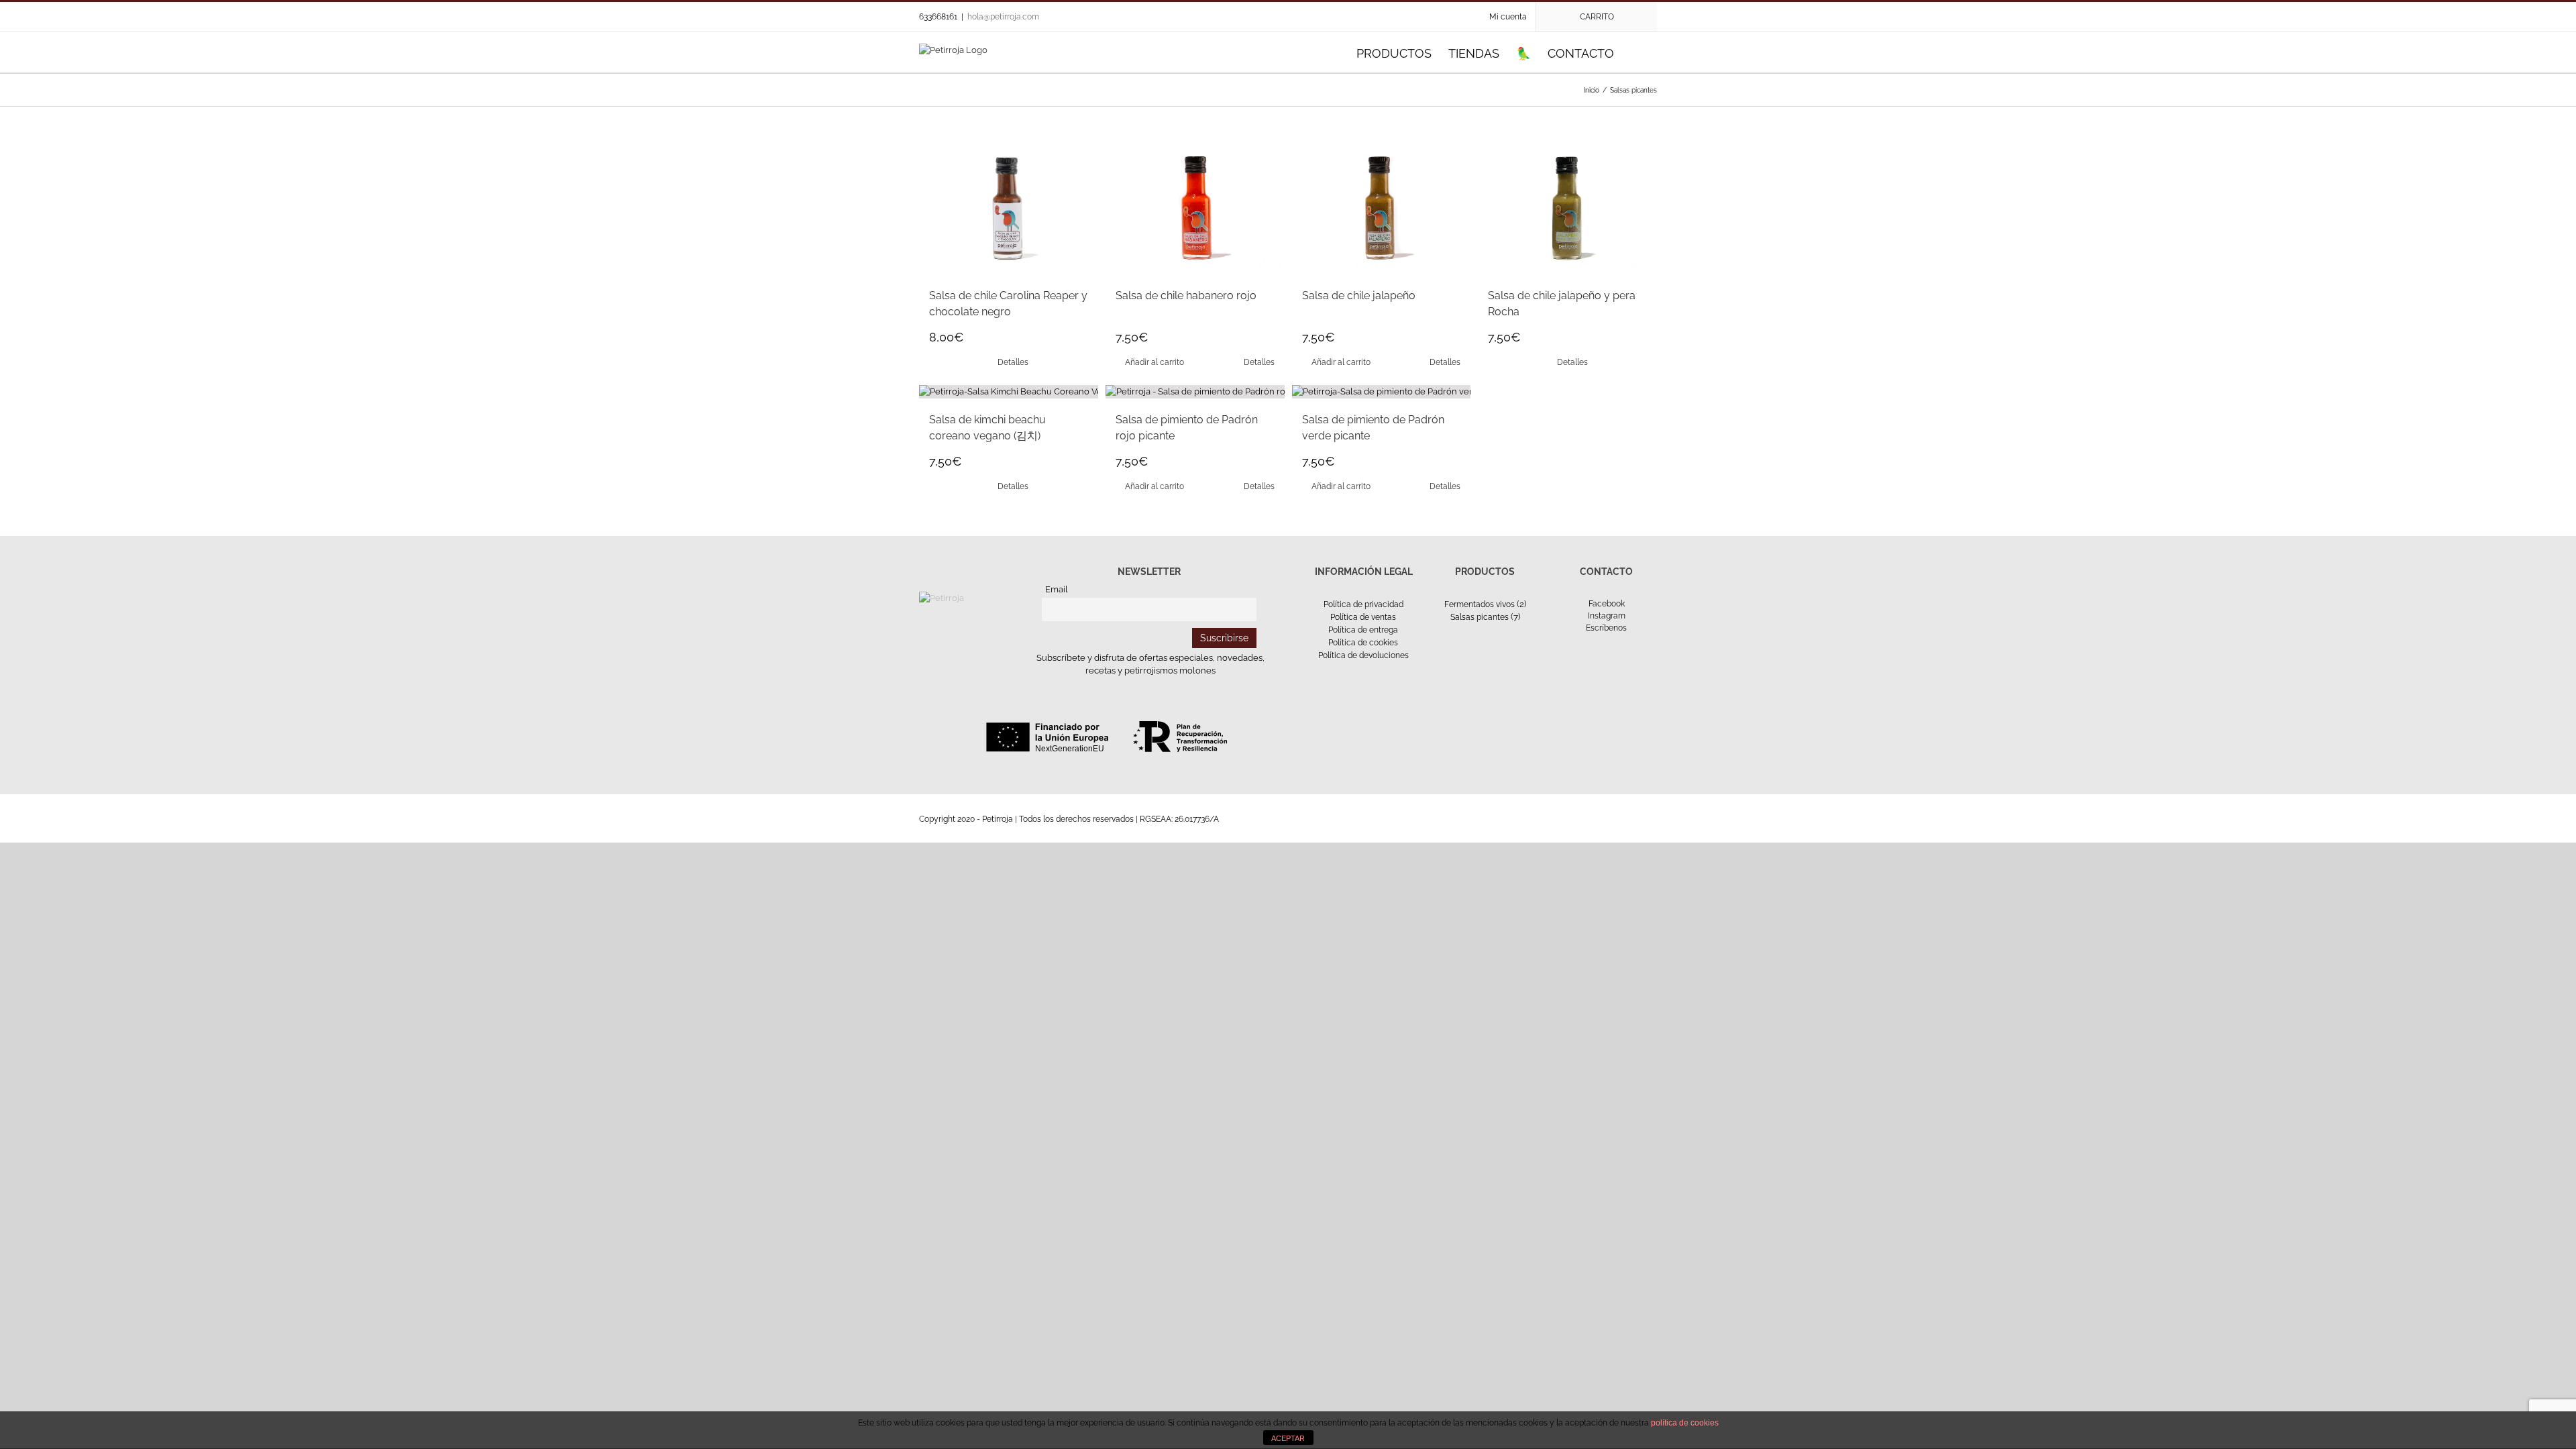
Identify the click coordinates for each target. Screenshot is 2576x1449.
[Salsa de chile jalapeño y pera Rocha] (1567, 209)
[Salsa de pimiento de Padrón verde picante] (1382, 392)
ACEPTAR (1288, 1438)
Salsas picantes (1480, 617)
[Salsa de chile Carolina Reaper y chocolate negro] (1009, 209)
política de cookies (1685, 1423)
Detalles (1013, 362)
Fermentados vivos (1480, 604)
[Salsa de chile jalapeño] (1382, 209)
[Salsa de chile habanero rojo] (1195, 209)
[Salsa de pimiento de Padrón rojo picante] (1195, 392)
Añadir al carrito (1155, 362)
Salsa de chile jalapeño (1359, 296)
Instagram (1607, 616)
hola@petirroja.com (1003, 17)
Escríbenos (1606, 628)
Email (1057, 589)
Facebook (1607, 604)
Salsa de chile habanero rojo (1186, 296)
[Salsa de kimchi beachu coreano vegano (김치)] (1009, 392)
